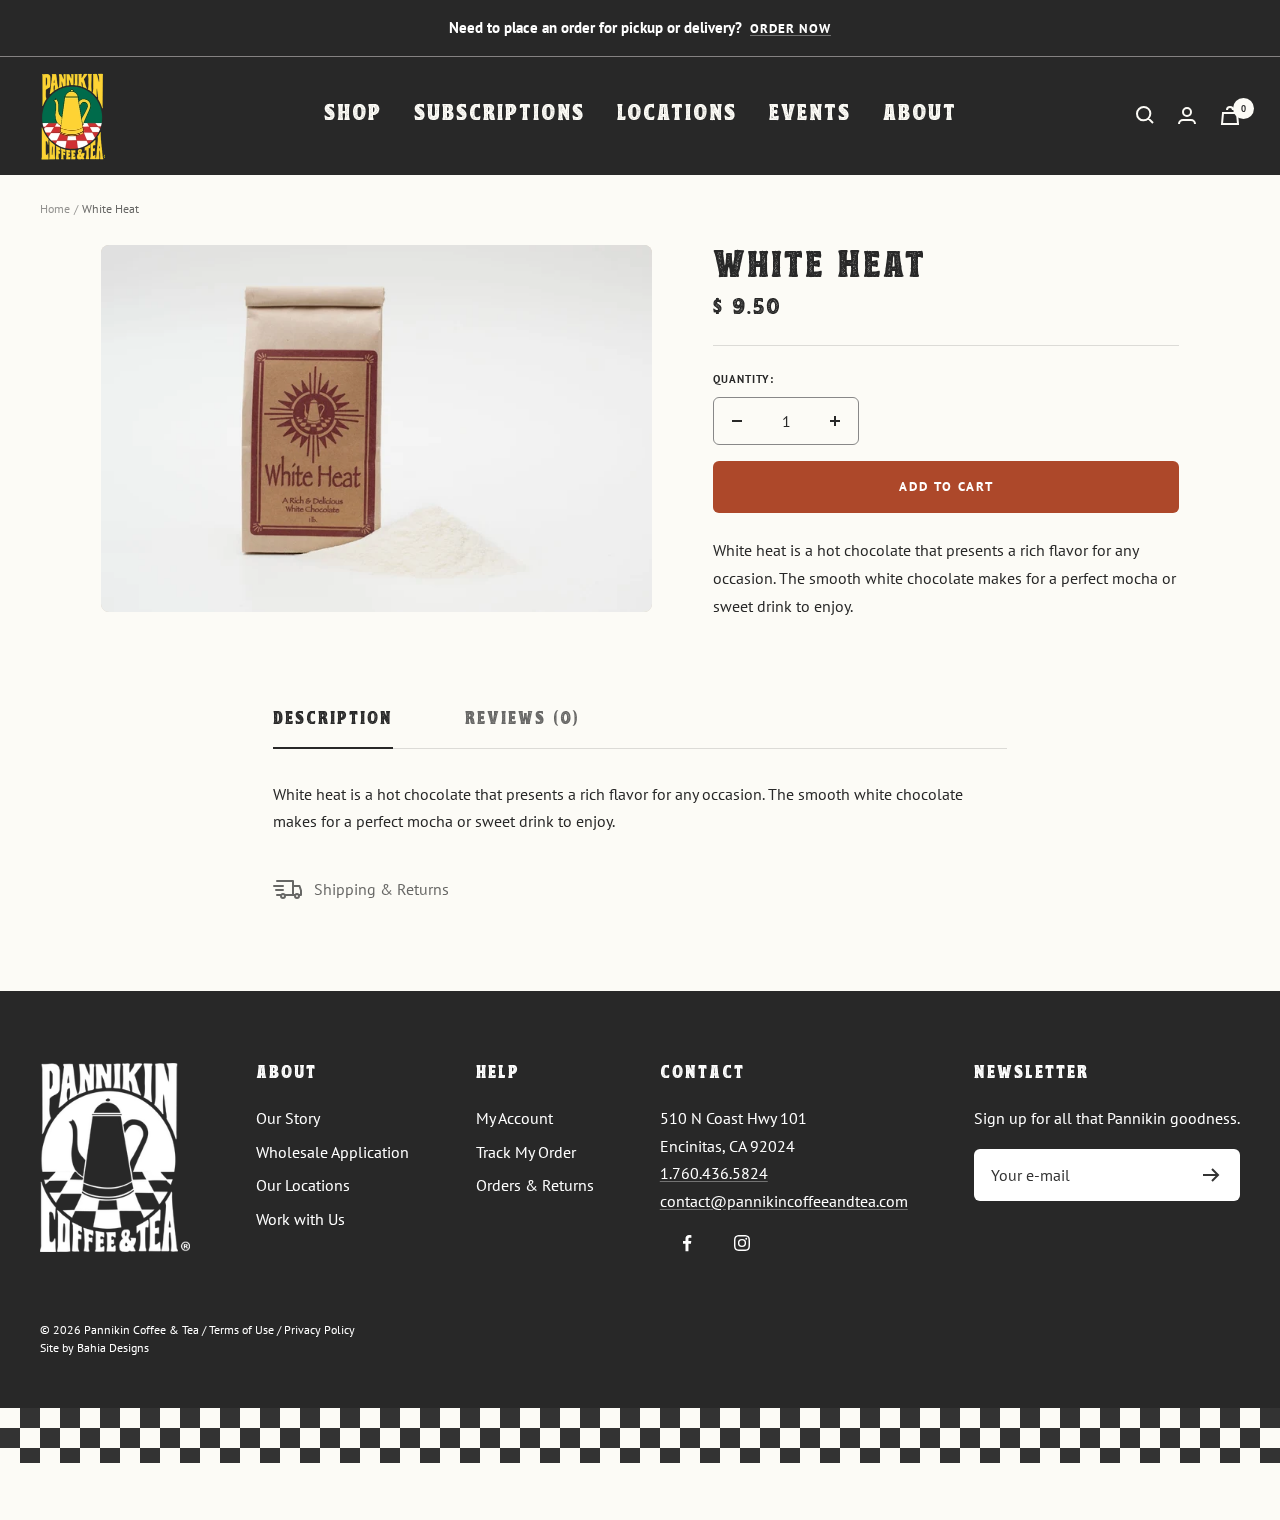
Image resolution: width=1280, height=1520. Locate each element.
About (920, 114)
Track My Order (526, 1152)
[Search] (1145, 115)
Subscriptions (499, 114)
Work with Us (300, 1219)
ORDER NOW (790, 28)
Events (810, 114)
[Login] (1187, 115)
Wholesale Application (332, 1152)
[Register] (1211, 1175)
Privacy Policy (319, 1329)
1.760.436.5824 (714, 1173)
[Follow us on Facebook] (687, 1243)
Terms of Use (241, 1329)
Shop (353, 114)
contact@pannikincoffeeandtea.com (784, 1201)
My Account (514, 1118)
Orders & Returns (535, 1185)
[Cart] (1230, 115)
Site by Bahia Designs (94, 1347)
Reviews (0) (522, 720)
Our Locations (303, 1185)
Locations (677, 114)
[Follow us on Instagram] (742, 1243)
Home (55, 208)
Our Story (288, 1118)
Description (333, 720)
